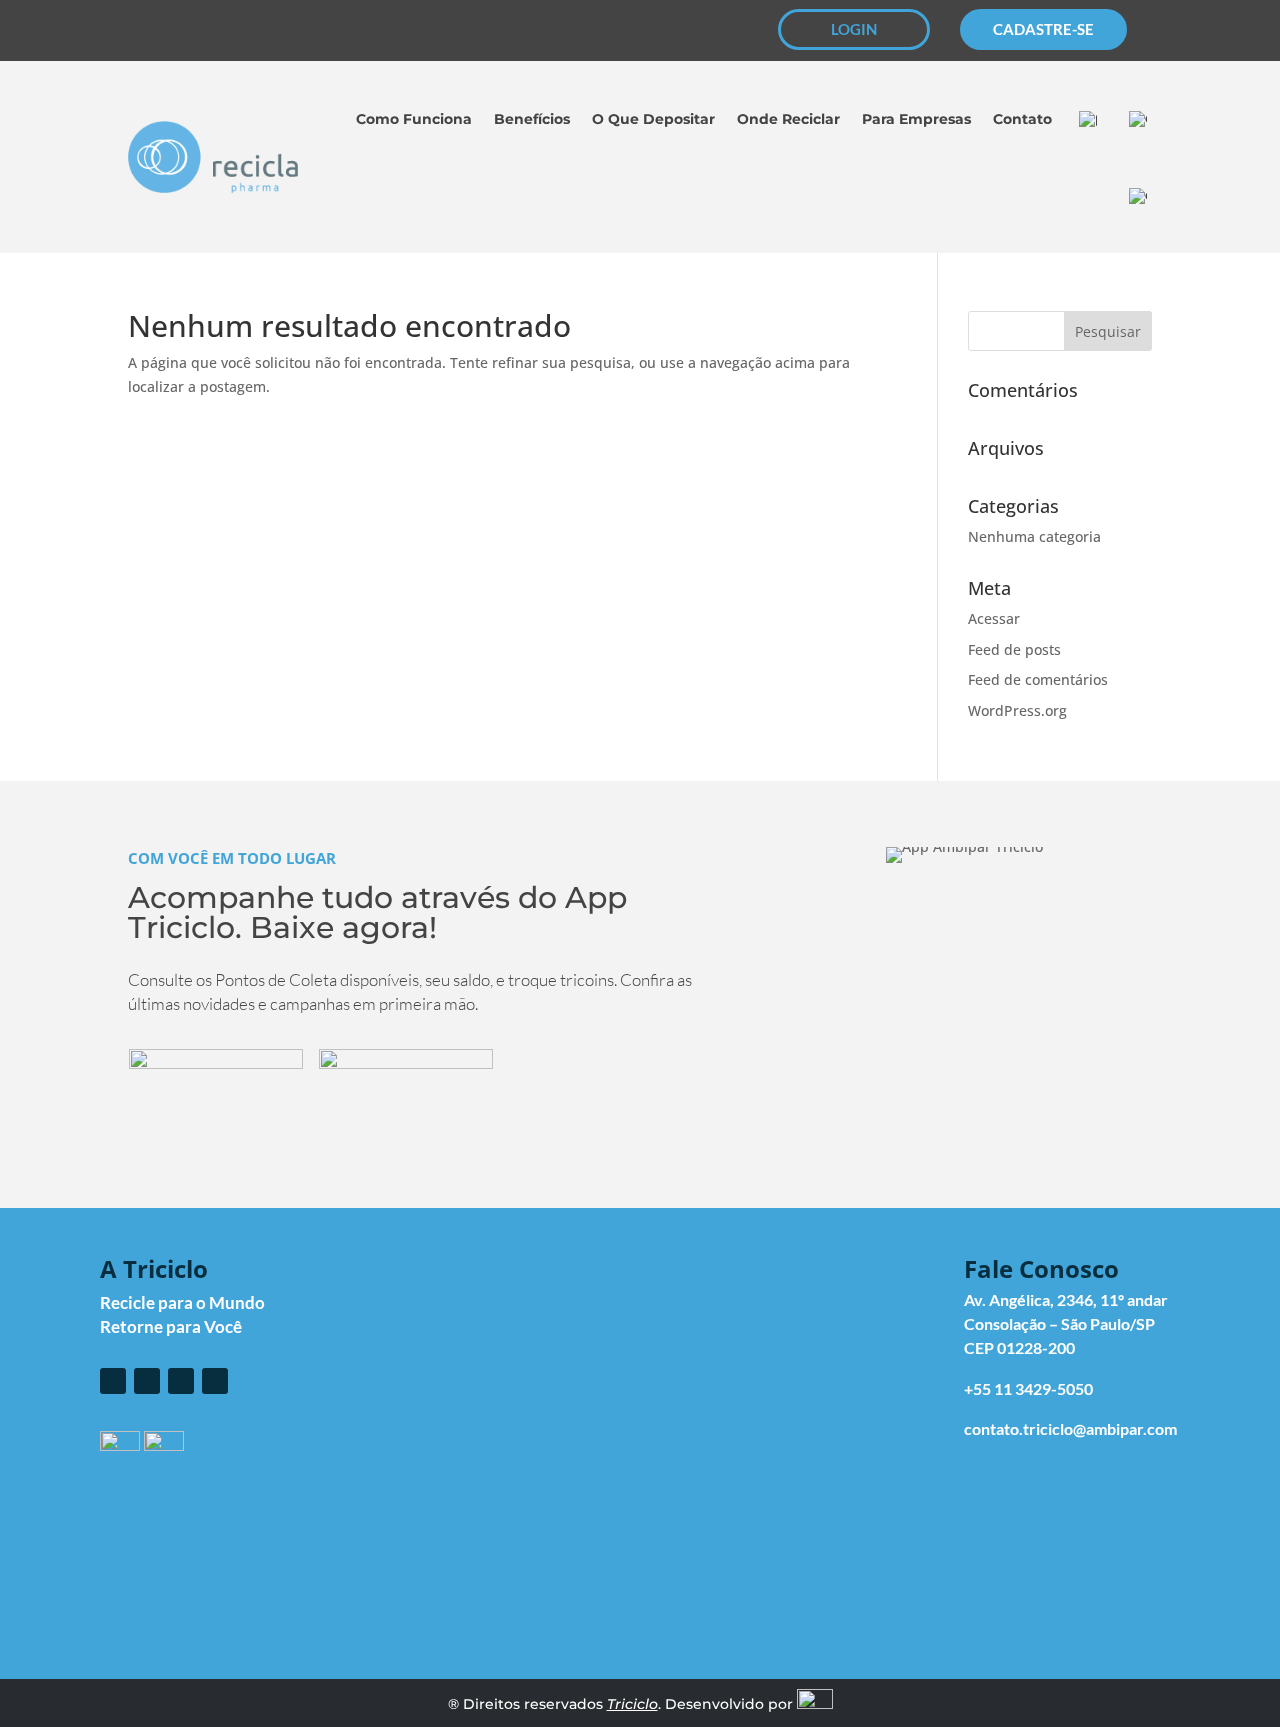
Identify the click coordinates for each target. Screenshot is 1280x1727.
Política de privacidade (954, 1523)
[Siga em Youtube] (155, 30)
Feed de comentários (1038, 679)
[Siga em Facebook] (79, 30)
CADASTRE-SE (1043, 29)
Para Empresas (916, 119)
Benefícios (532, 119)
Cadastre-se (791, 1334)
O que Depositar (806, 1386)
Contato (1022, 119)
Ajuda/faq (642, 1523)
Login (767, 1308)
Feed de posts (1014, 649)
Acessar (994, 618)
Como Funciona (414, 119)
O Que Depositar (653, 119)
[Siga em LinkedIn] (193, 30)
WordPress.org (1017, 710)
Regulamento (770, 1523)
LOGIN (854, 29)
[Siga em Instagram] (117, 30)
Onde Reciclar (788, 119)
